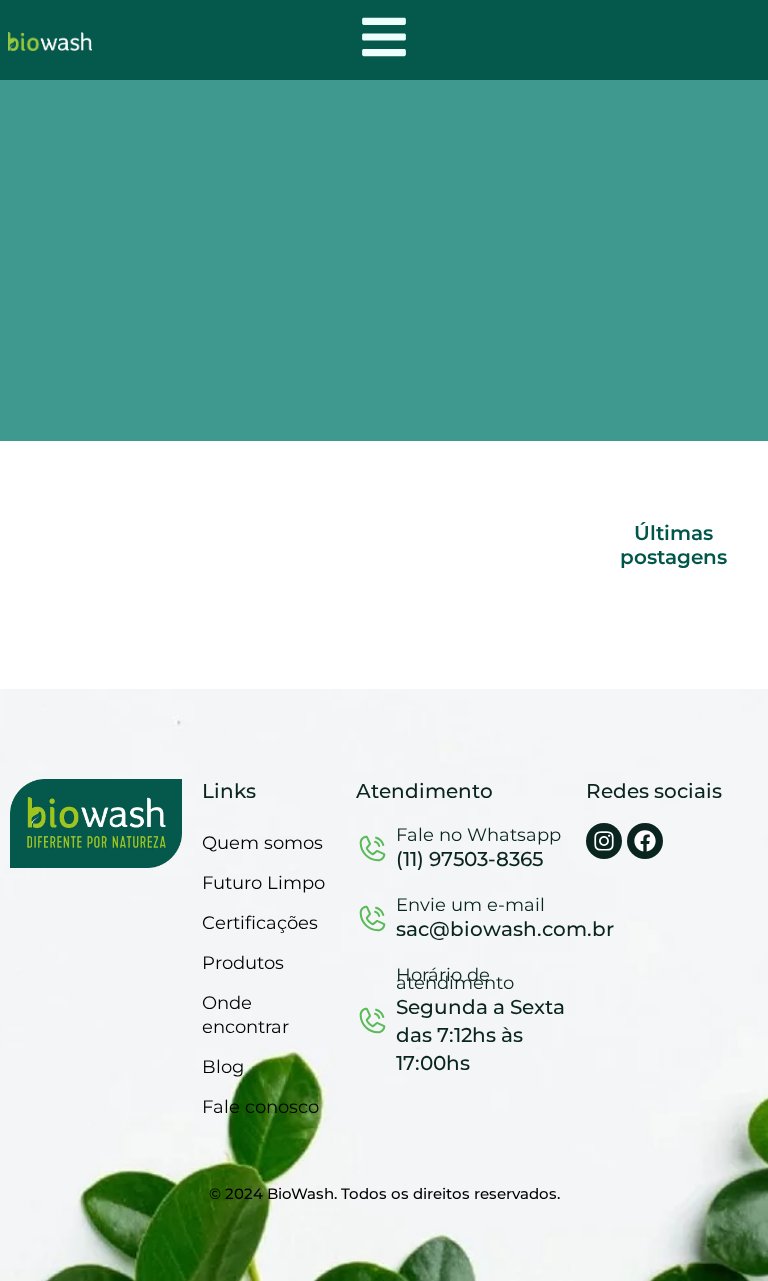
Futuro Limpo (263, 883)
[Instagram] (604, 841)
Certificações (260, 923)
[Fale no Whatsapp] (373, 848)
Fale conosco (260, 1107)
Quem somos (262, 843)
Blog (223, 1067)
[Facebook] (645, 841)
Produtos (243, 963)
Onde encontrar (245, 1015)
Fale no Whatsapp (478, 835)
